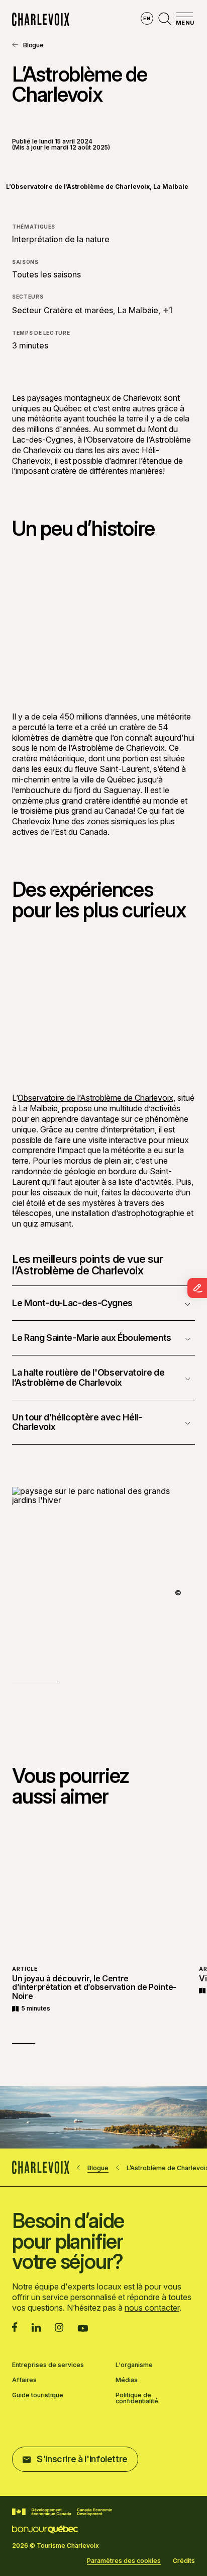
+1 (168, 310)
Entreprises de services (48, 2365)
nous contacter (152, 2308)
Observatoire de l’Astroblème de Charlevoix (95, 1098)
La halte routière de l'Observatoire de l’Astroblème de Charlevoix (88, 1377)
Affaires (24, 2380)
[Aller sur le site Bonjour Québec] (45, 2529)
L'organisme (134, 2365)
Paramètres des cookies (124, 2561)
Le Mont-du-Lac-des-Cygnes (72, 1303)
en (147, 18)
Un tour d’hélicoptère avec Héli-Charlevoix (77, 1422)
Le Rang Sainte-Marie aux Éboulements (92, 1338)
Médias (127, 2380)
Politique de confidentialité (137, 2398)
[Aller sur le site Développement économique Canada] (62, 2512)
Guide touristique (38, 2395)
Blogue (33, 45)
